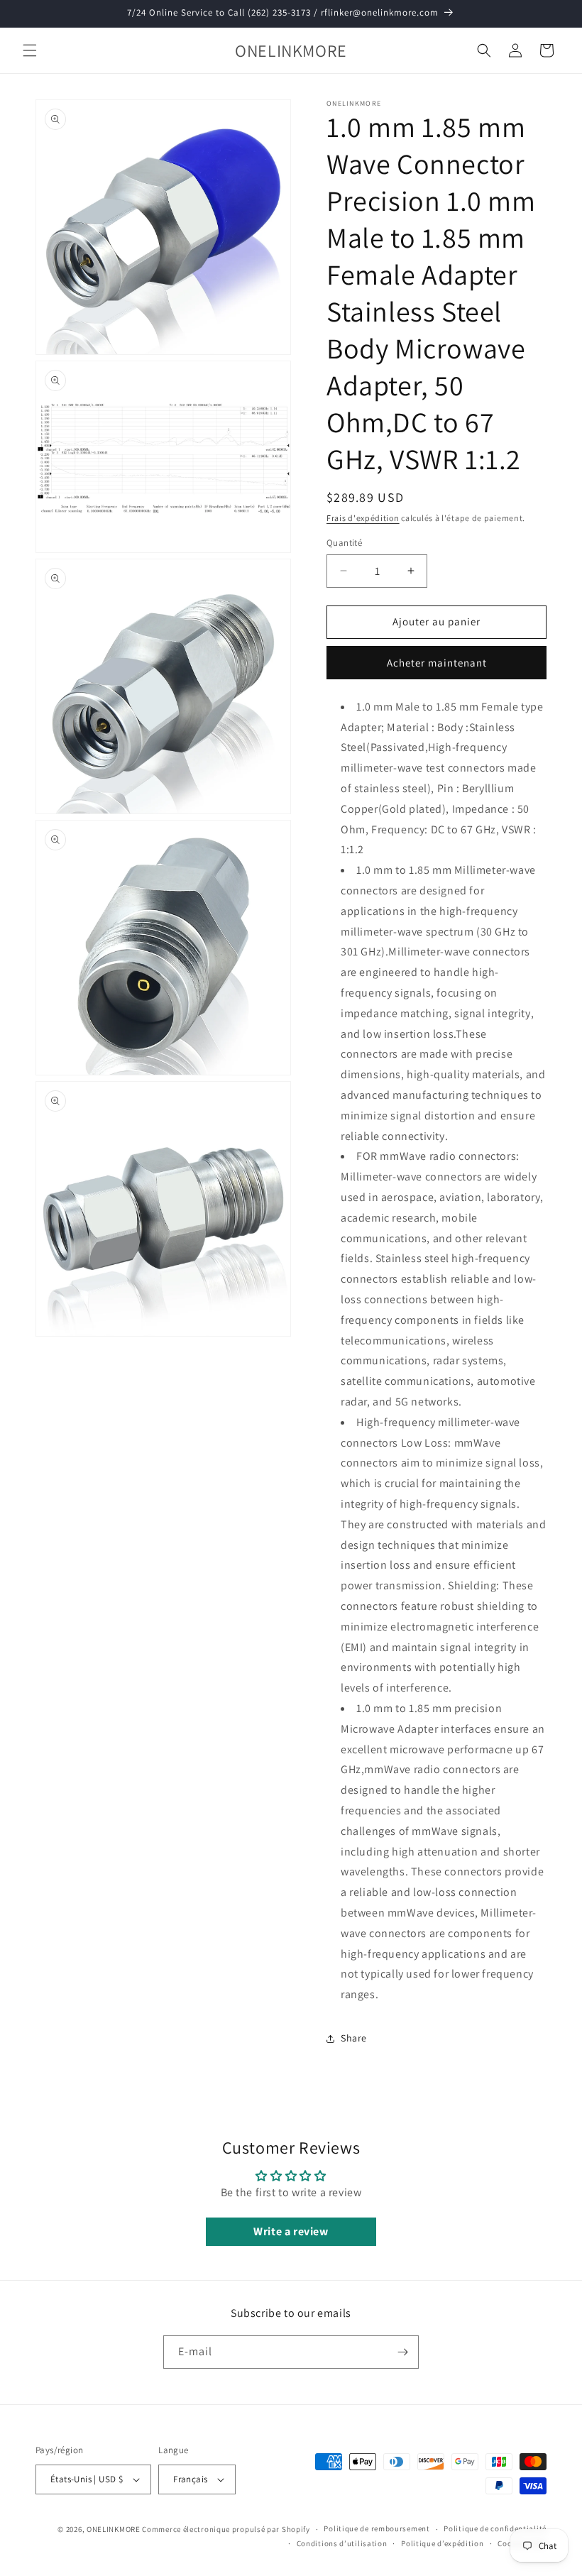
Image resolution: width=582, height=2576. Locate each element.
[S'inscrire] (402, 2352)
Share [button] (354, 2038)
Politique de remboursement (377, 2528)
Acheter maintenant (437, 663)
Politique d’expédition (442, 2543)
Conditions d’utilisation (342, 2543)
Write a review (291, 2231)
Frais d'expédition (363, 518)
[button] (30, 50)
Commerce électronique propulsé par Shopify (226, 2529)
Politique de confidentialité (495, 2528)
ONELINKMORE (114, 2529)
